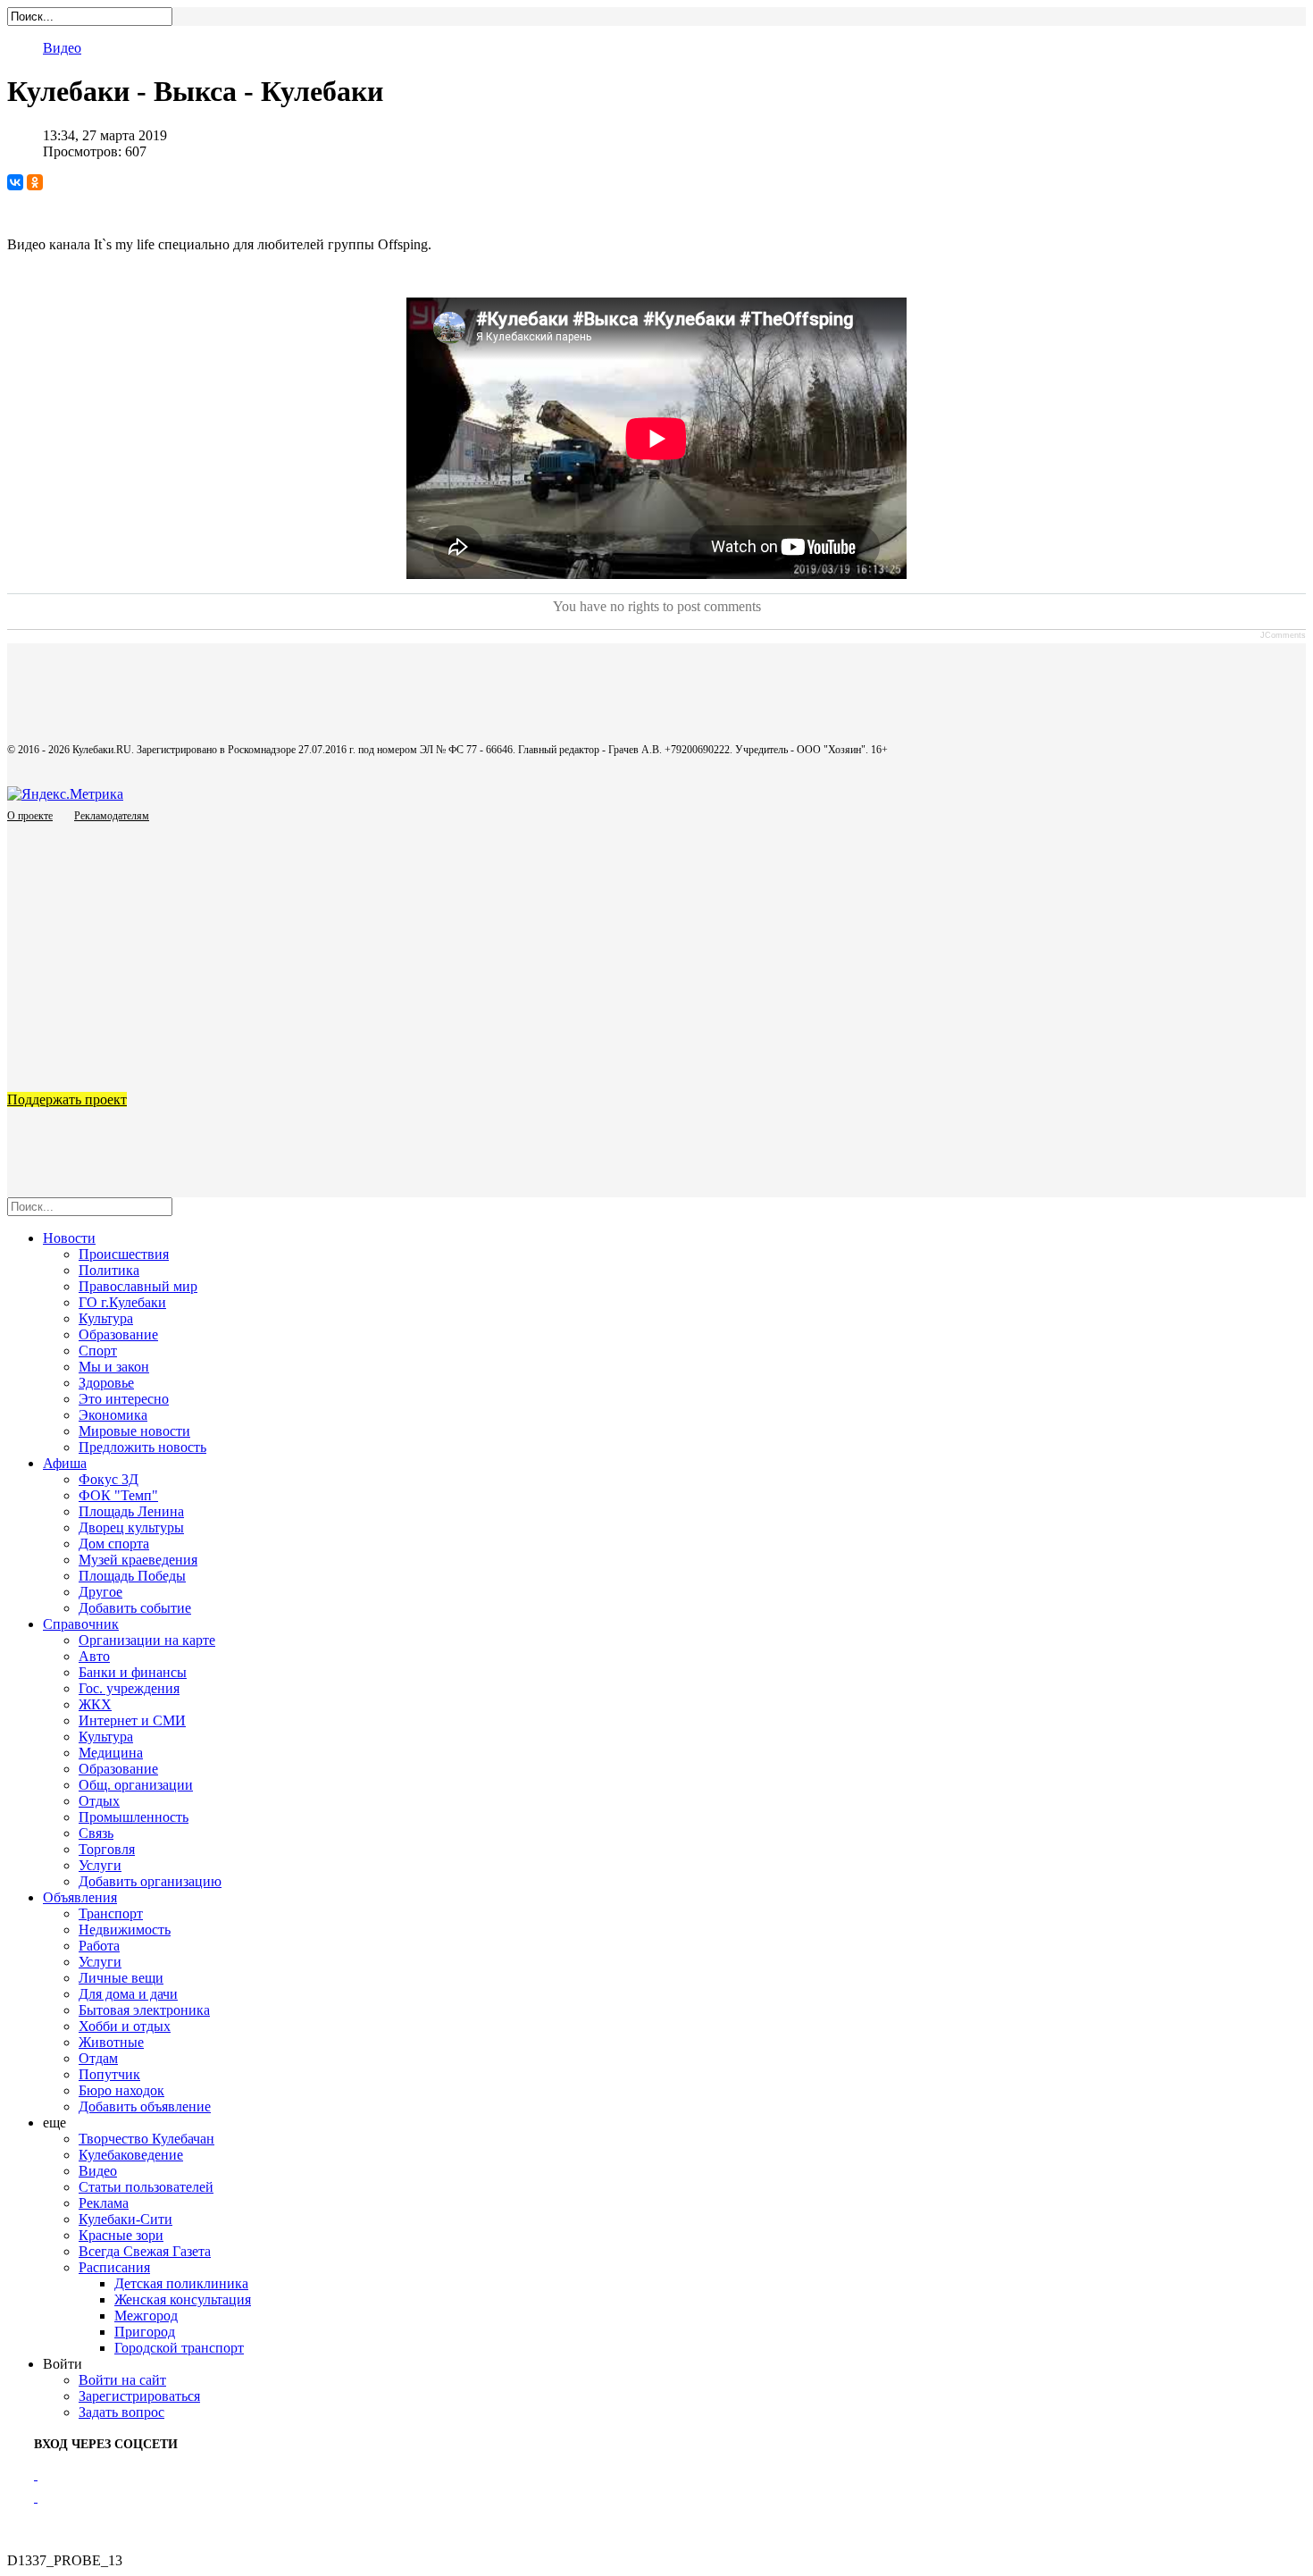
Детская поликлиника (181, 2283)
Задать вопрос (121, 2412)
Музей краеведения (138, 1560)
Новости (69, 1238)
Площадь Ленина (131, 1511)
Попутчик (109, 2074)
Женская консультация (183, 2299)
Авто (94, 1656)
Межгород (146, 2316)
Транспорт (111, 1913)
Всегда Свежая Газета (145, 2251)
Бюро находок (121, 2090)
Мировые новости (134, 1431)
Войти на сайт (122, 2380)
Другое (100, 1592)
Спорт (98, 1351)
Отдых (99, 1801)
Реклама (104, 2203)
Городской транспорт (179, 2348)
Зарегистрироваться (139, 2396)
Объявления (80, 1897)
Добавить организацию (150, 1881)
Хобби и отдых (125, 2026)
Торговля (107, 1849)
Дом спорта (114, 1544)
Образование (118, 1334)
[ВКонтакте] (15, 182)
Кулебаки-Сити (125, 2219)
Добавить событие (135, 1608)
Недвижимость (125, 1930)
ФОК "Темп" (118, 1495)
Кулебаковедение (131, 2155)
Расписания (114, 2267)
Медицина (111, 1753)
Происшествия (124, 1254)
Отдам (98, 2058)
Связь (96, 1833)
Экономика (113, 1415)
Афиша (65, 1463)
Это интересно (124, 1399)
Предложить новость (142, 1447)
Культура (106, 1318)
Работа (99, 1946)
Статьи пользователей (146, 2187)
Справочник (81, 1624)
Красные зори (121, 2235)
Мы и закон (114, 1367)
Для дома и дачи (128, 1994)
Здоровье (106, 1383)
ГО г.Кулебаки (122, 1302)
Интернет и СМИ (132, 1720)
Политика (109, 1270)
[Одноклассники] (35, 182)
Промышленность (134, 1817)
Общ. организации (136, 1785)
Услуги (100, 1865)
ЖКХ (95, 1704)
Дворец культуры (131, 1527)
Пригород (145, 2332)
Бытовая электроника (144, 2010)
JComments (1283, 635)
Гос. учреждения (129, 1688)
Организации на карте (147, 1640)
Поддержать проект (67, 1099)
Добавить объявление (145, 2106)
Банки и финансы (133, 1672)
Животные (111, 2042)
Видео (62, 48)
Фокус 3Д (109, 1479)
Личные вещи (121, 1978)
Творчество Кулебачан (146, 2139)
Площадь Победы (132, 1576)
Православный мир (138, 1286)
